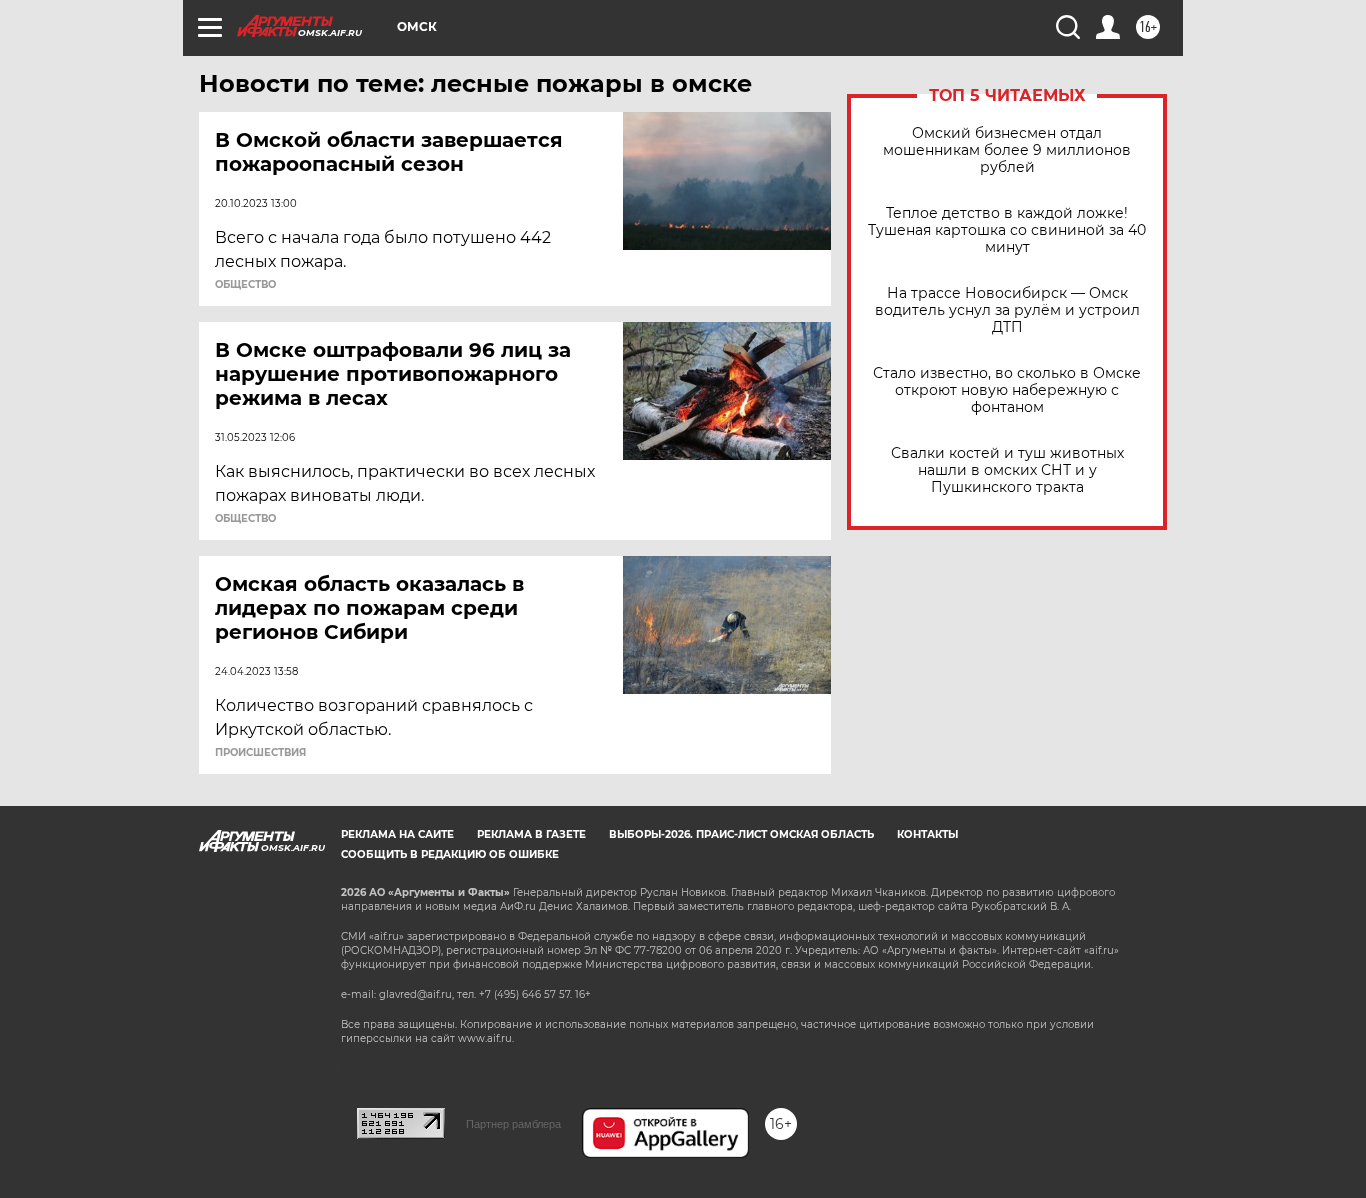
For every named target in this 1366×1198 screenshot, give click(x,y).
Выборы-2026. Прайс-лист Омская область (741, 834)
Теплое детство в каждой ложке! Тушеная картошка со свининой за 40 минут (1007, 230)
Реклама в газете (531, 834)
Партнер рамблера (513, 1124)
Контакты (927, 834)
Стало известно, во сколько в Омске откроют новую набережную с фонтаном (1007, 390)
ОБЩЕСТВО (245, 285)
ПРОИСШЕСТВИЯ (260, 753)
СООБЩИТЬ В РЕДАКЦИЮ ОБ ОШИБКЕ (450, 854)
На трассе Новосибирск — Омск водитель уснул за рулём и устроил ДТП (1007, 310)
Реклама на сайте (397, 834)
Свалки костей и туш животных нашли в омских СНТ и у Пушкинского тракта (1007, 470)
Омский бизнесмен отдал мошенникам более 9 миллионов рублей (1007, 150)
